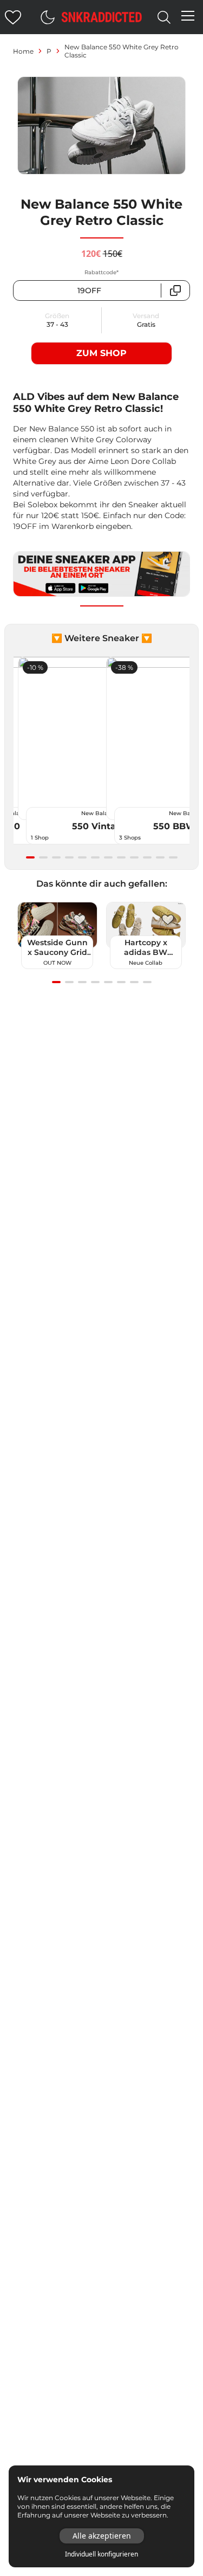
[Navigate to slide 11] (160, 857)
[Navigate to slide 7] (108, 857)
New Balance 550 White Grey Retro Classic (122, 51)
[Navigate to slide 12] (173, 857)
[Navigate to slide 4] (69, 857)
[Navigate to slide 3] (56, 857)
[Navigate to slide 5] (82, 857)
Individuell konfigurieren (101, 2554)
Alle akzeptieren (102, 2536)
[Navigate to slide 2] (43, 857)
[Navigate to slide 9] (134, 857)
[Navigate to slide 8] (121, 857)
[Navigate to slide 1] (30, 857)
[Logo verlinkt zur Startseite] (102, 17)
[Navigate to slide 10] (147, 857)
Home (23, 51)
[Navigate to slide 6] (95, 857)
